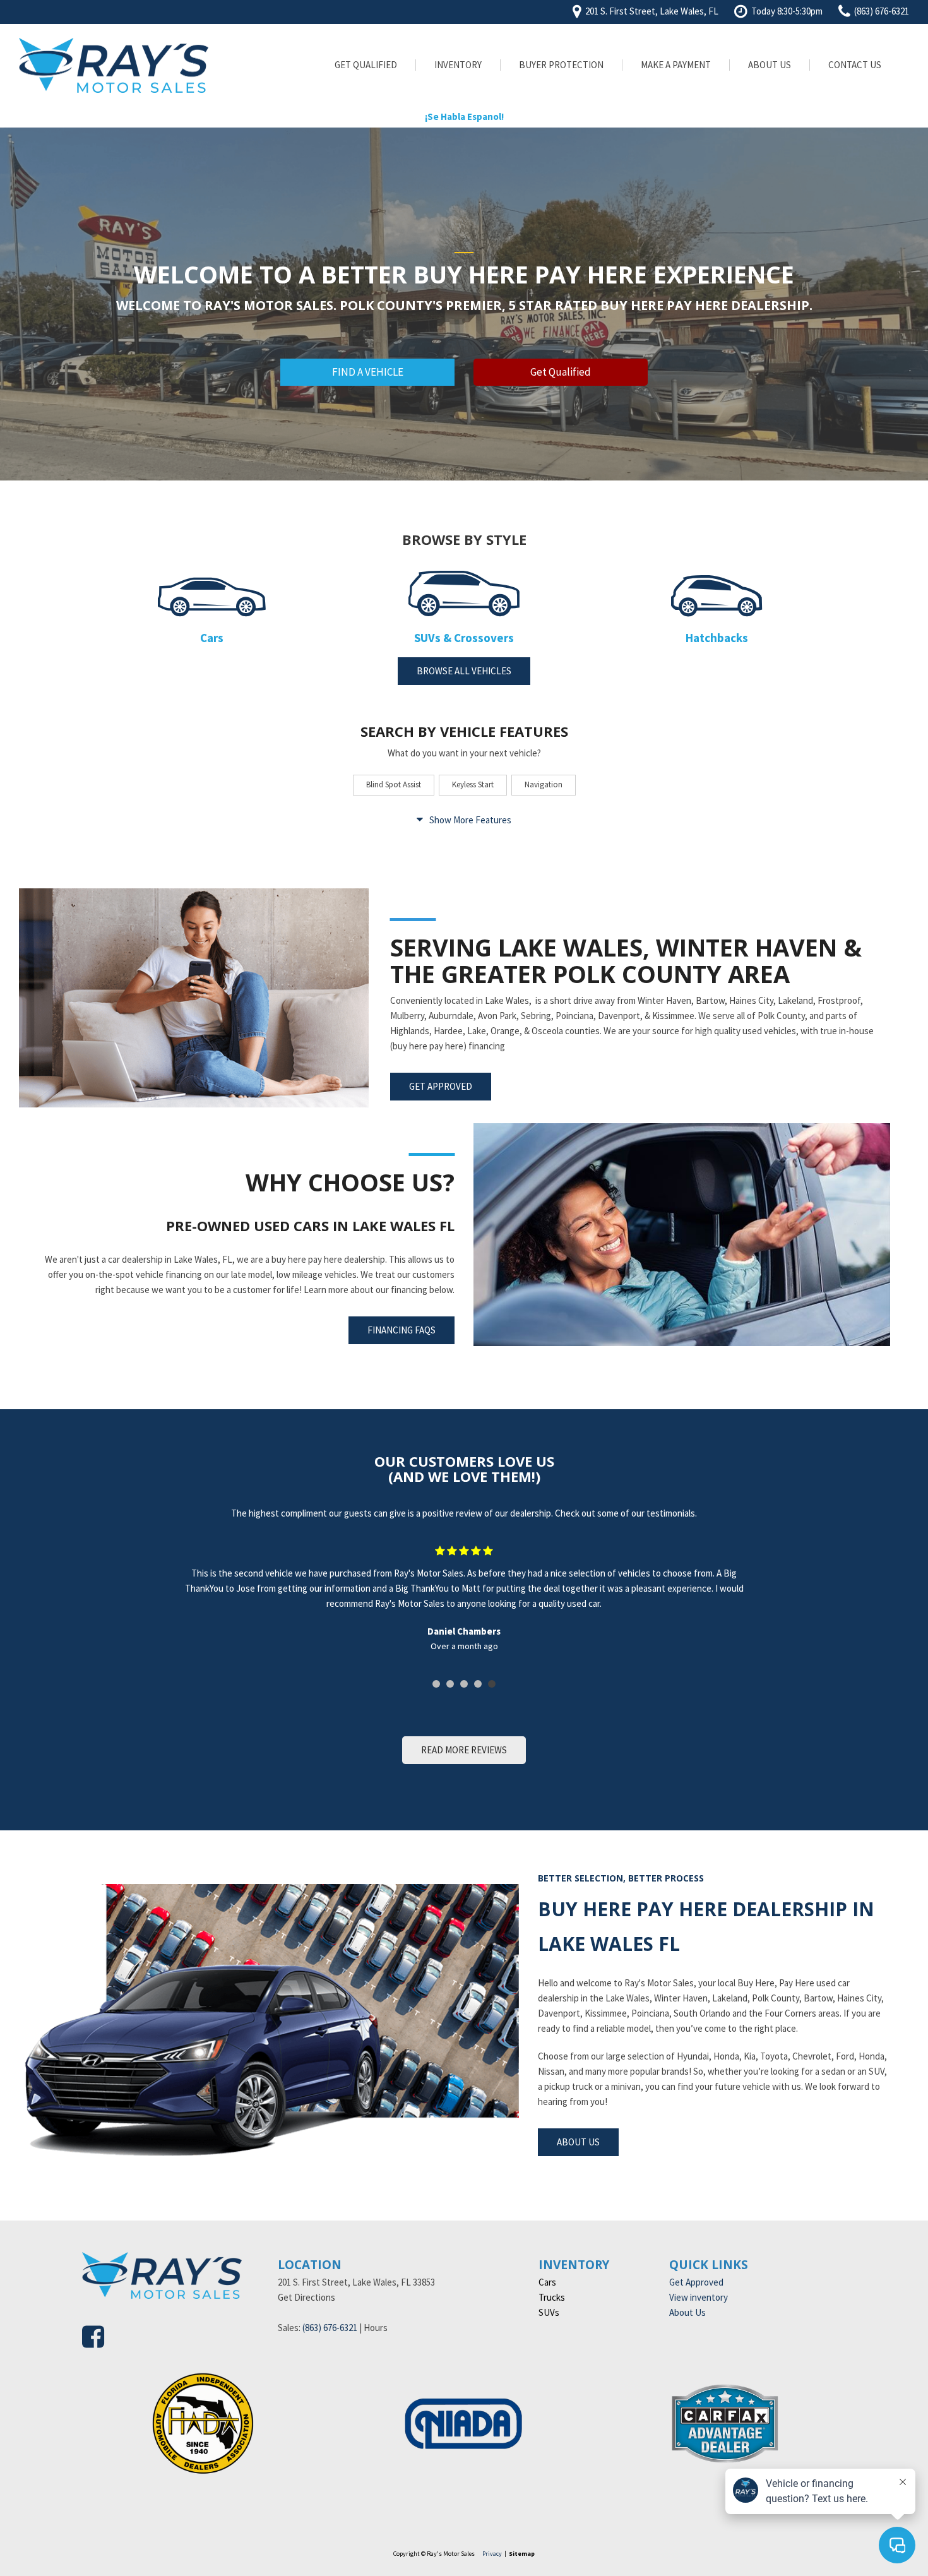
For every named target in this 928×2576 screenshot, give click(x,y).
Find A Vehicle (368, 372)
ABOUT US (578, 2142)
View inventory (699, 2297)
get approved (441, 1086)
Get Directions (306, 2297)
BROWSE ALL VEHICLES (464, 671)
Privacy (492, 2554)
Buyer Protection (561, 65)
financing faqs (402, 1330)
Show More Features (470, 820)
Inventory (458, 65)
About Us (770, 65)
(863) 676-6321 (330, 2328)
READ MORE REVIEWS (464, 1750)
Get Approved (696, 2282)
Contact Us (855, 65)
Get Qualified (366, 65)
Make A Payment (676, 65)
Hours (376, 2328)
